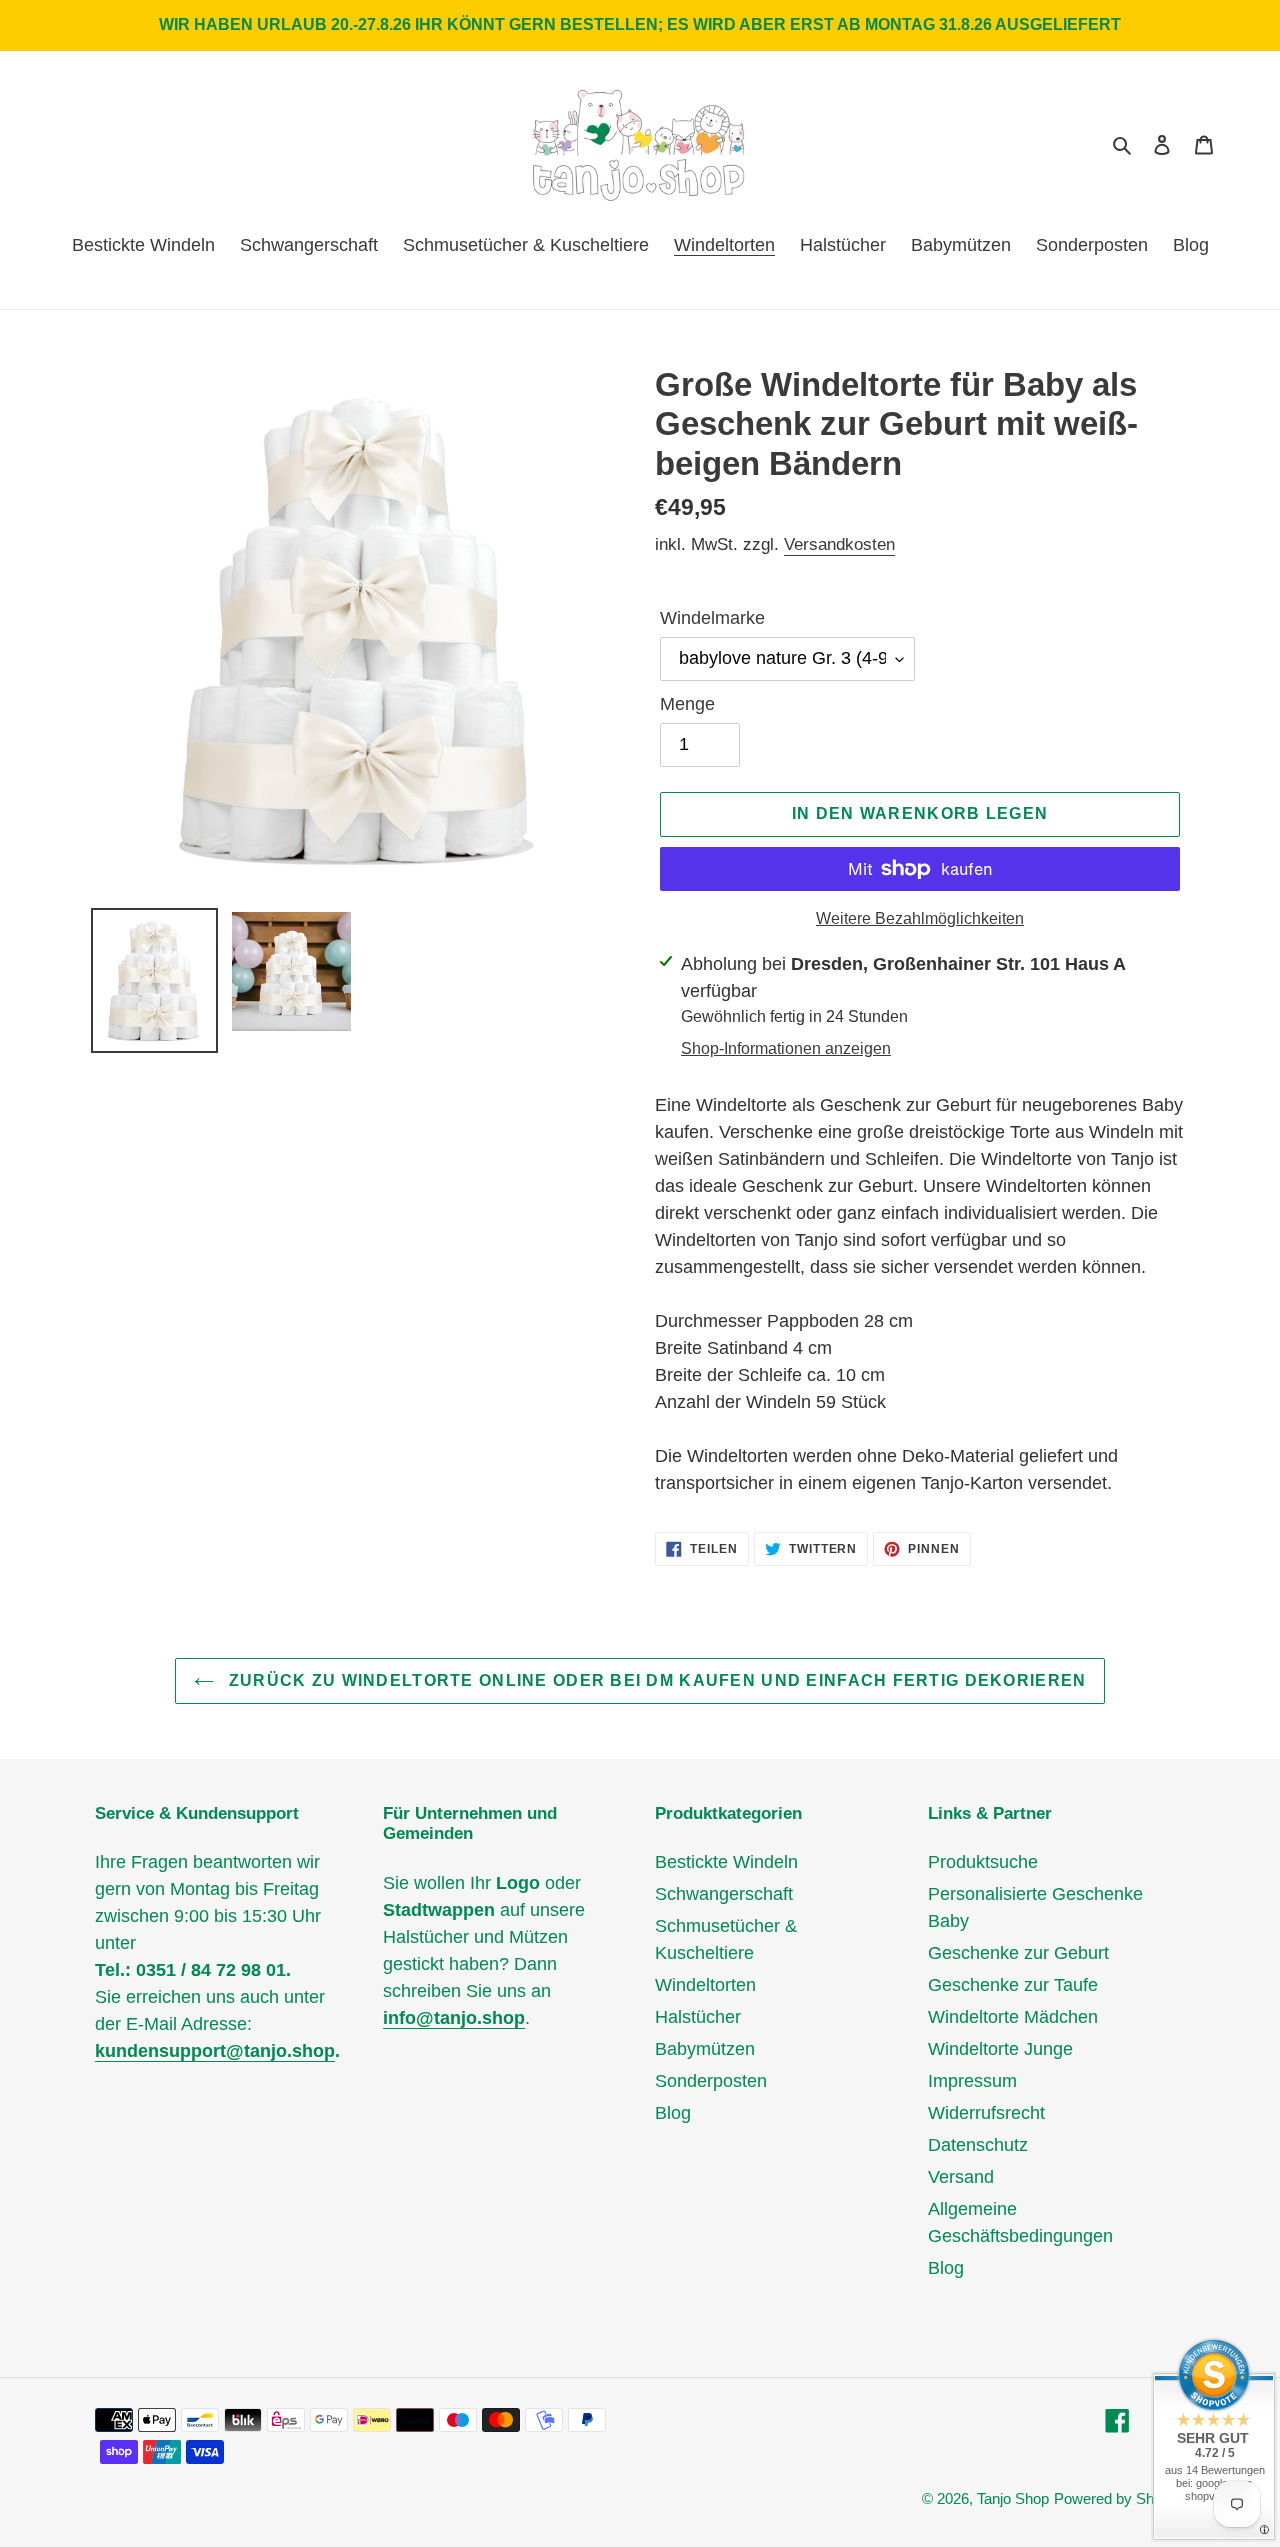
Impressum (972, 2081)
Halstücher (698, 2017)
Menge (687, 704)
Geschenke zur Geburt (1018, 1953)
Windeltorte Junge (1000, 2049)
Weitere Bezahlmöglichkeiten (920, 918)
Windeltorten (705, 1985)
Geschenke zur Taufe (1013, 1985)
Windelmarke (712, 618)
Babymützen (705, 2049)
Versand (961, 2177)
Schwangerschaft (724, 1894)
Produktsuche (983, 1862)
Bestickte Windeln (726, 1862)
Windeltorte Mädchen (1013, 2017)
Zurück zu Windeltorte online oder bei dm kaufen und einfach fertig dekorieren (655, 1680)
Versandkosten (839, 544)
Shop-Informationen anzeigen (786, 1048)
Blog (673, 2113)
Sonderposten (711, 2081)
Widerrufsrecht (986, 2113)
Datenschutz (978, 2145)
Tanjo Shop (1013, 2498)
